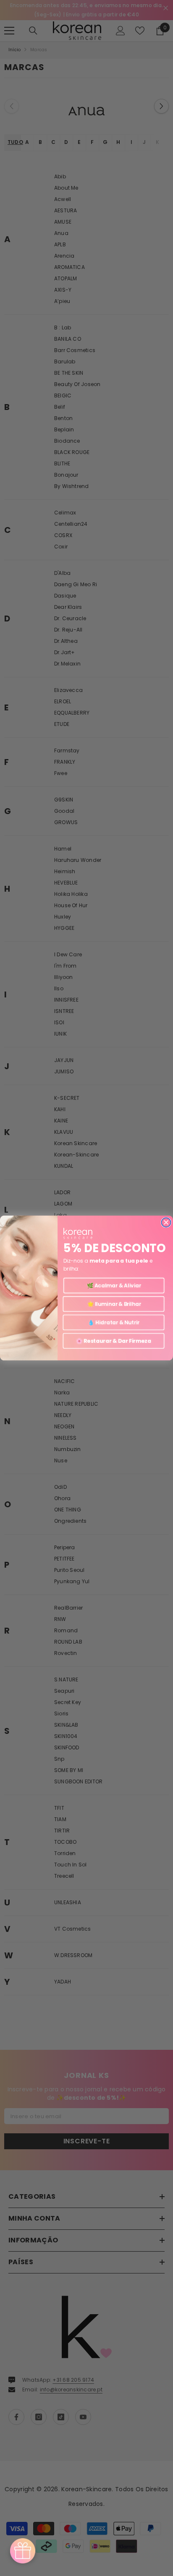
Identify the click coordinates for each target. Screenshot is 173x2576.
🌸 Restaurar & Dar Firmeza (114, 1341)
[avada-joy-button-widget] (23, 2551)
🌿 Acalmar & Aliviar (114, 1285)
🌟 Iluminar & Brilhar (113, 1304)
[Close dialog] (166, 1222)
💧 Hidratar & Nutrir (114, 1322)
